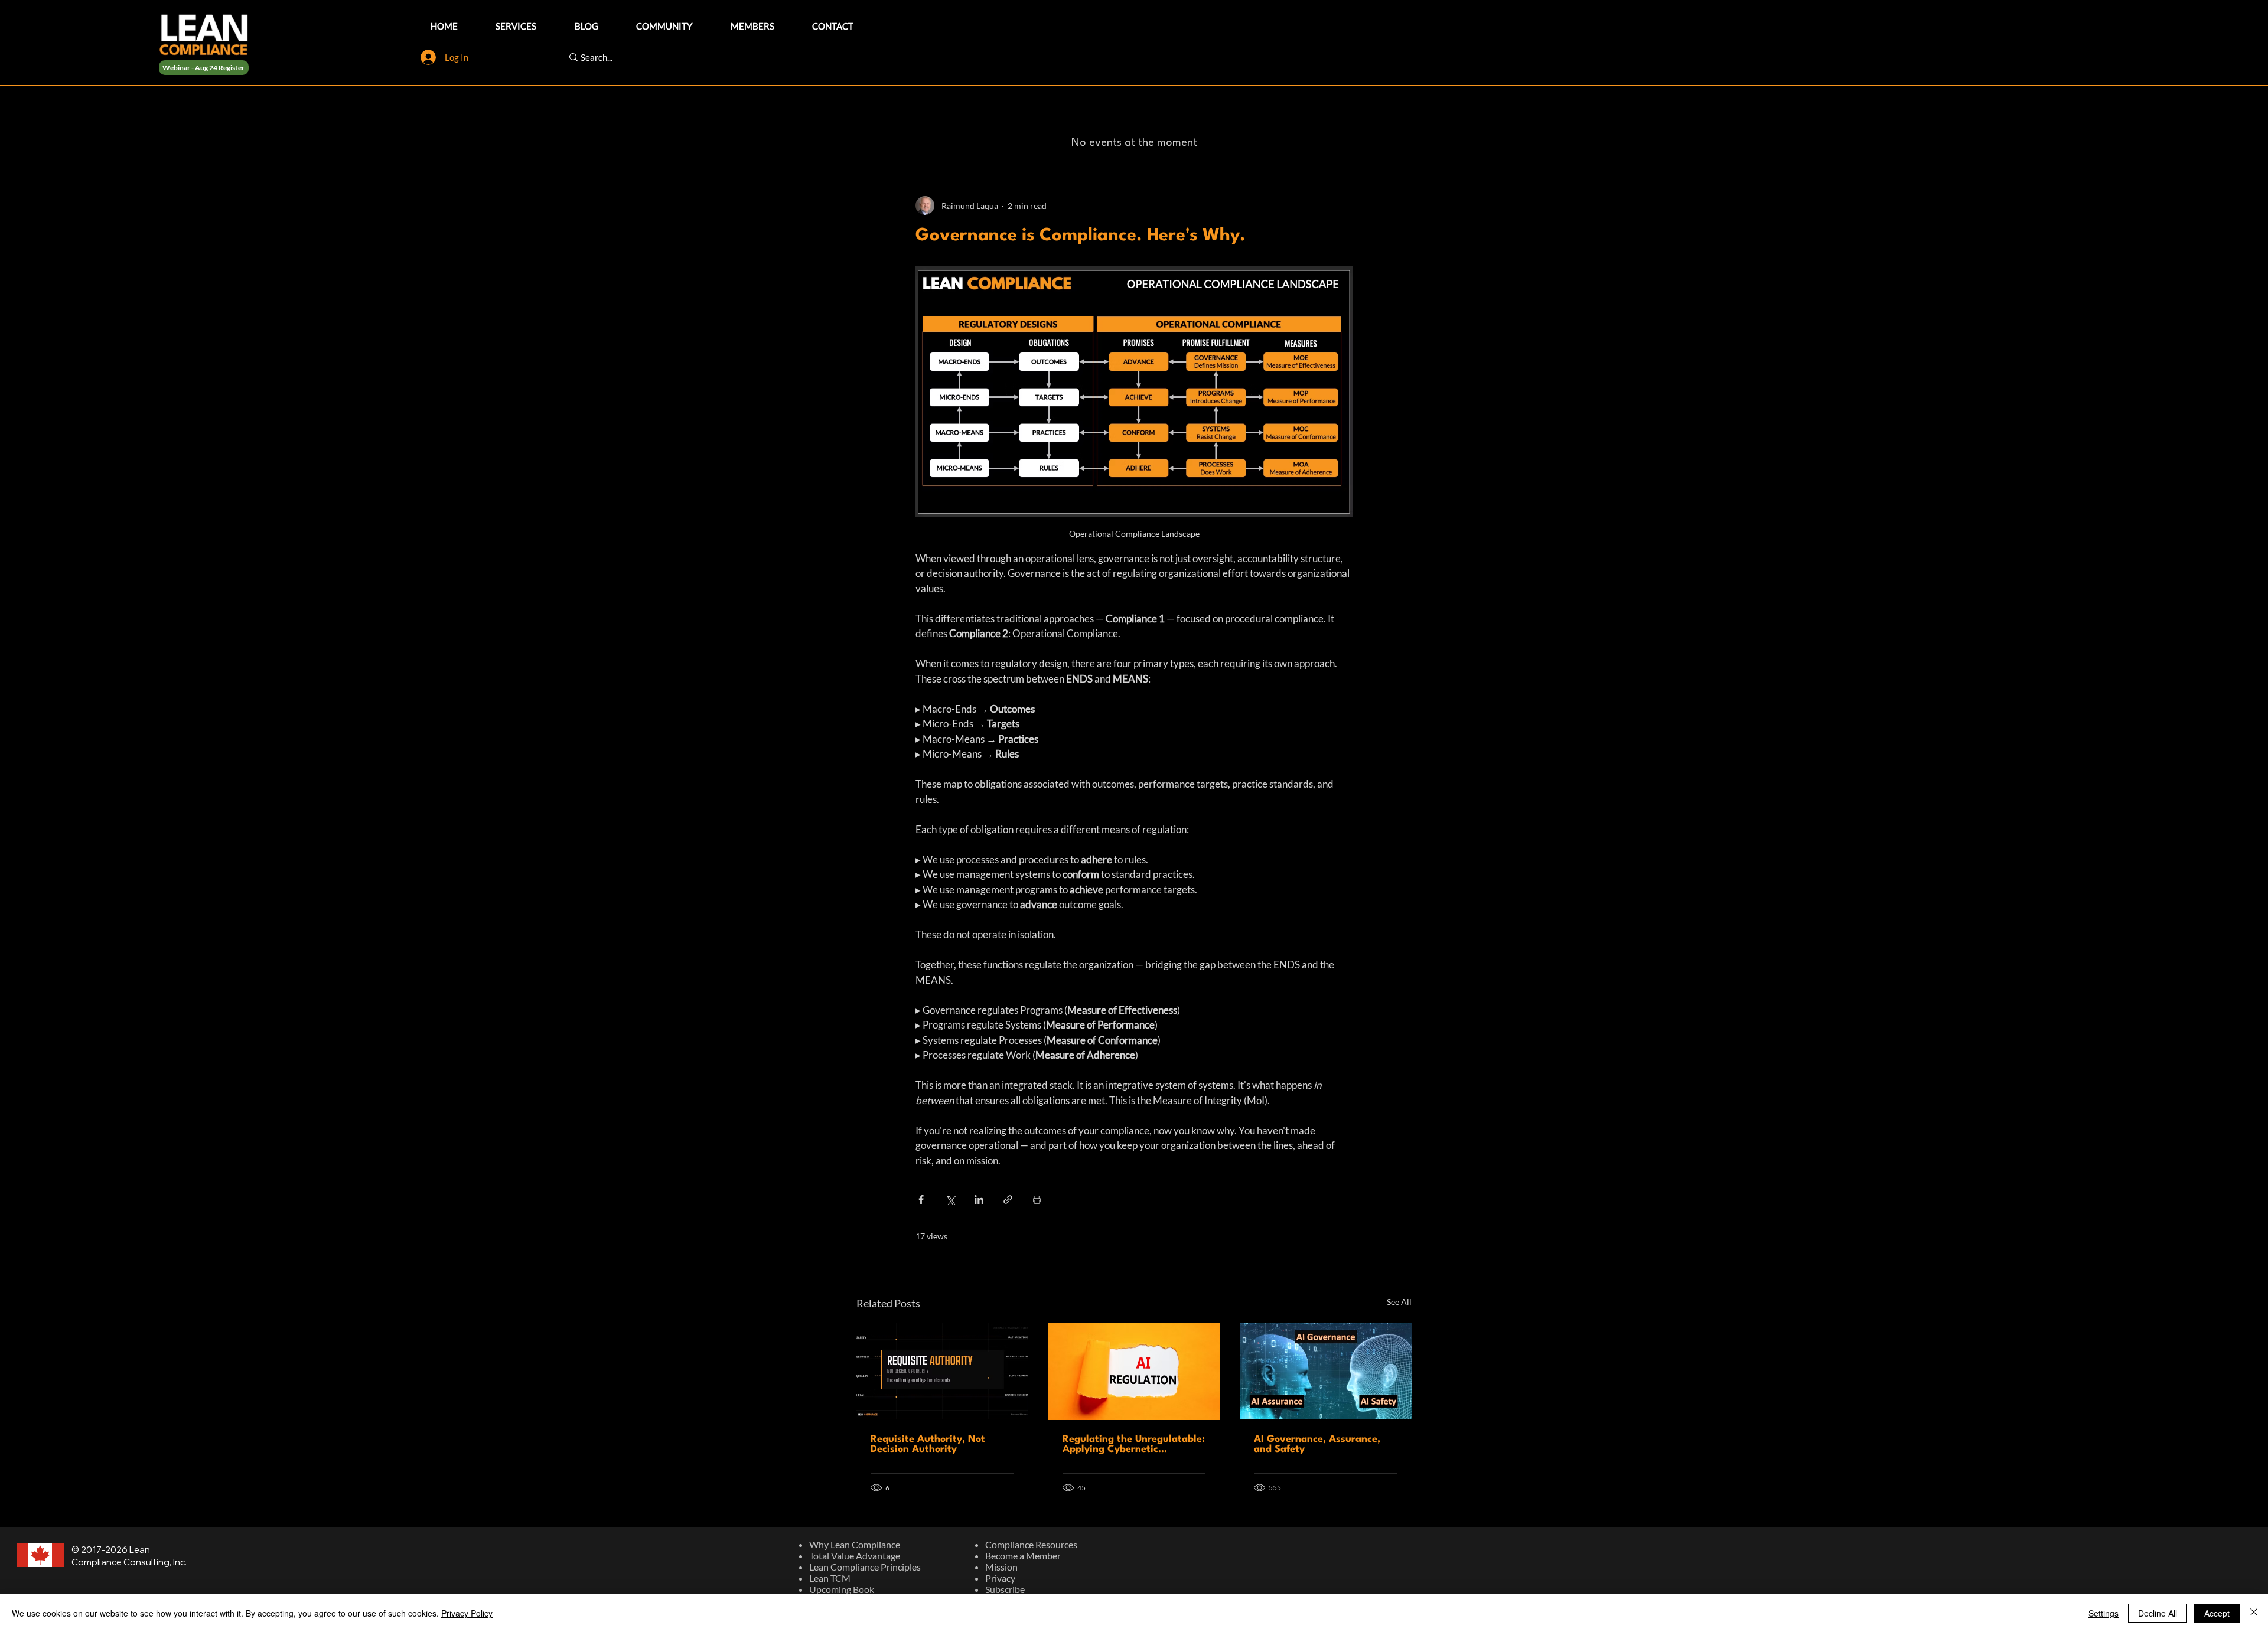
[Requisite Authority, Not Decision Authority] (942, 1371)
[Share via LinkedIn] (979, 1199)
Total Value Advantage (855, 1556)
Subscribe (1005, 1589)
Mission (1001, 1567)
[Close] (2254, 1613)
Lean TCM (830, 1578)
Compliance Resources (1031, 1544)
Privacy (1000, 1578)
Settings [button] (2104, 1613)
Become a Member (1023, 1556)
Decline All (2158, 1613)
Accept (2217, 1613)
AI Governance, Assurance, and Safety (1317, 1444)
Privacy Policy (467, 1613)
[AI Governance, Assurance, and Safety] (1326, 1371)
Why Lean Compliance (855, 1544)
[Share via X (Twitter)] (950, 1199)
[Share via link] (1008, 1199)
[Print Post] (1037, 1199)
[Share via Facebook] (921, 1199)
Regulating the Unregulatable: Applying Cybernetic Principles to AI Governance (1134, 1444)
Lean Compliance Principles (865, 1567)
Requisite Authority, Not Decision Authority (928, 1444)
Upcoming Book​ (842, 1589)
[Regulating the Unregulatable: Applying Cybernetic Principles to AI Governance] (1134, 1372)
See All (1399, 1302)
